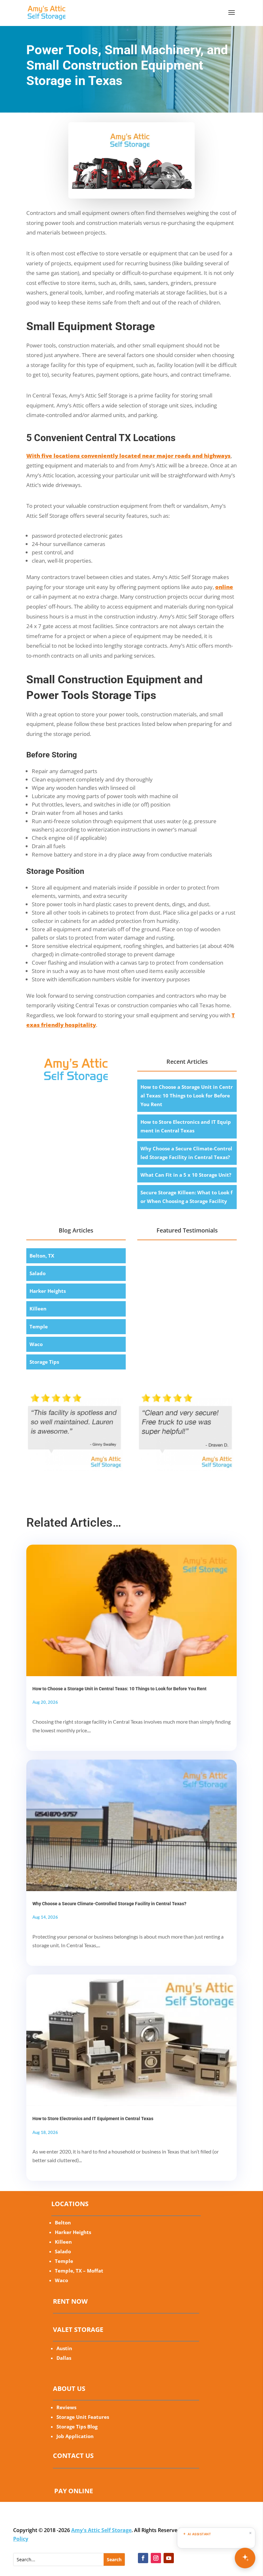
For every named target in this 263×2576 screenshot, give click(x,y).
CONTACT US (73, 2456)
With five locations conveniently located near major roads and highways (128, 456)
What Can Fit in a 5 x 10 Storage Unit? (186, 1175)
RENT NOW (70, 2301)
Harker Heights (48, 1291)
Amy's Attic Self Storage (101, 2530)
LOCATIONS (70, 2204)
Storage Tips (44, 1362)
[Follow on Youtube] (169, 2558)
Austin (64, 2348)
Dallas (64, 2358)
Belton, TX (42, 1256)
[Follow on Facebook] (143, 2558)
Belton (63, 2222)
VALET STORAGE (78, 2329)
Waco (36, 1344)
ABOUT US (69, 2388)
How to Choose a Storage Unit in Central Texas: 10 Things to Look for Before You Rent (187, 1096)
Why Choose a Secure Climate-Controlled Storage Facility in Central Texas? (109, 1904)
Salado (38, 1273)
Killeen (38, 1309)
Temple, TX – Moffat (79, 2271)
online (224, 587)
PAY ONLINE (74, 2491)
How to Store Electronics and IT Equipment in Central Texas (93, 2119)
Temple (39, 1326)
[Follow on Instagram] (156, 2558)
